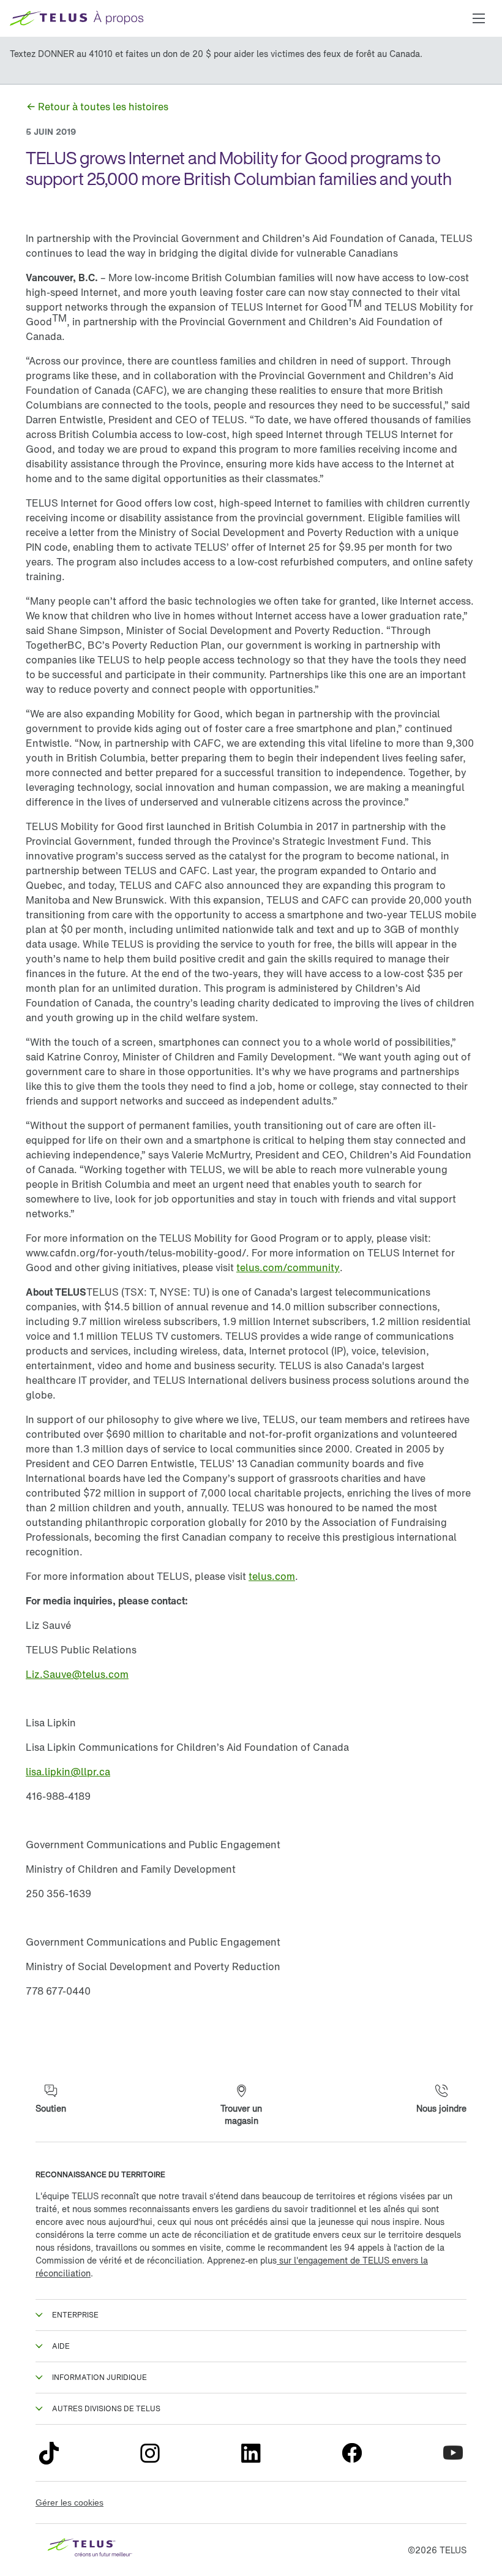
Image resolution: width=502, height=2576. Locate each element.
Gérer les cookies (69, 2502)
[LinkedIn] (251, 2453)
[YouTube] (453, 2453)
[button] (479, 18)
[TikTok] (49, 2453)
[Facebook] (352, 2453)
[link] (97, 107)
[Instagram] (150, 2453)
